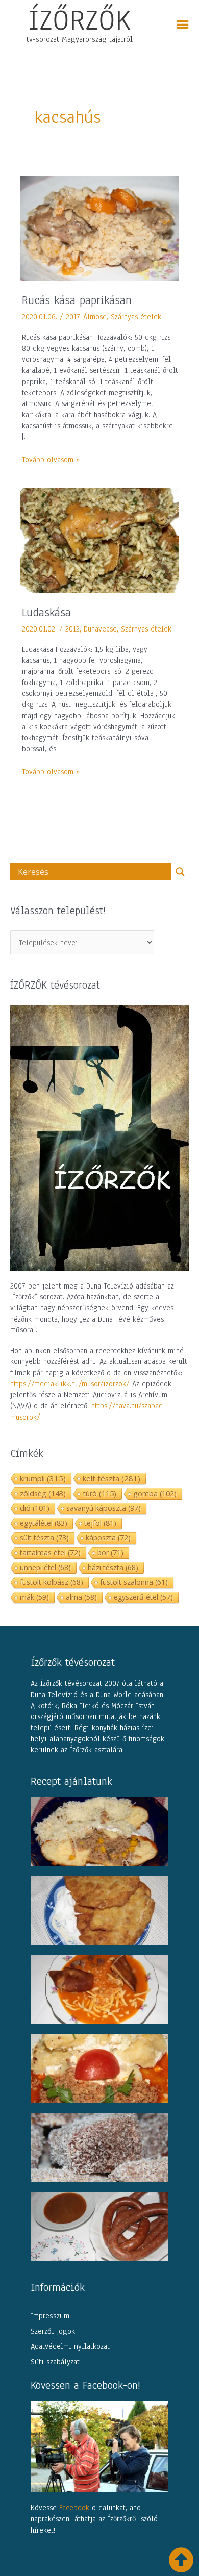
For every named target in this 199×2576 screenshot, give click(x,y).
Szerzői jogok (53, 2331)
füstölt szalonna (134, 1582)
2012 (72, 629)
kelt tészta (111, 1478)
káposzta (108, 1538)
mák (34, 1597)
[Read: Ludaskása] (99, 540)
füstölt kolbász (52, 1582)
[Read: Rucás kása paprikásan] (99, 228)
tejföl (100, 1523)
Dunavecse (100, 629)
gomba (155, 1493)
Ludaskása (46, 612)
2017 (72, 317)
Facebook (74, 2508)
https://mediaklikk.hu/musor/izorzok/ (70, 1384)
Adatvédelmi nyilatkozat (70, 2346)
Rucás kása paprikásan (77, 300)
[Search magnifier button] (180, 872)
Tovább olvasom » (51, 460)
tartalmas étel (50, 1552)
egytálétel (44, 1523)
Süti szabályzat (55, 2362)
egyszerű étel (143, 1597)
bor (110, 1552)
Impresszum (50, 2316)
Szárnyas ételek (136, 317)
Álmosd (95, 317)
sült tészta (44, 1538)
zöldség (43, 1493)
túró (99, 1493)
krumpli (43, 1478)
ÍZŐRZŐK (80, 20)
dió (35, 1508)
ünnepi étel (45, 1567)
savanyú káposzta (104, 1508)
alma (81, 1597)
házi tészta (113, 1567)
